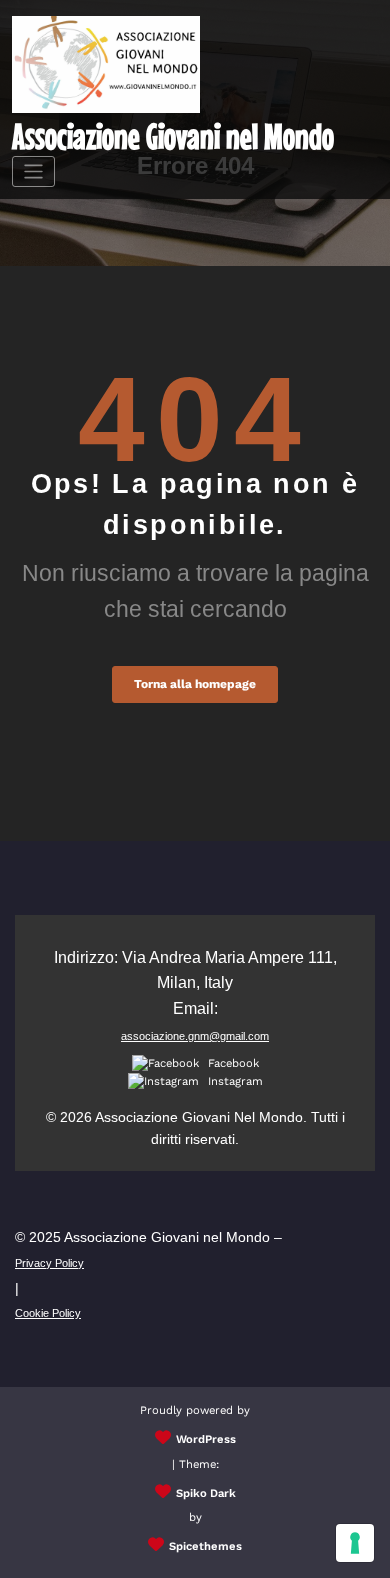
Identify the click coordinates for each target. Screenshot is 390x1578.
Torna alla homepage (195, 684)
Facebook (231, 1063)
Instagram (233, 1081)
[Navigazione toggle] (33, 171)
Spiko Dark (206, 1493)
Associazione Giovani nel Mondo (173, 136)
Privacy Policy (49, 1263)
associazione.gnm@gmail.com (195, 1036)
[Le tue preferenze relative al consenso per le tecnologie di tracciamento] (355, 1543)
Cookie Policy (48, 1313)
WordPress (206, 1439)
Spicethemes (205, 1546)
